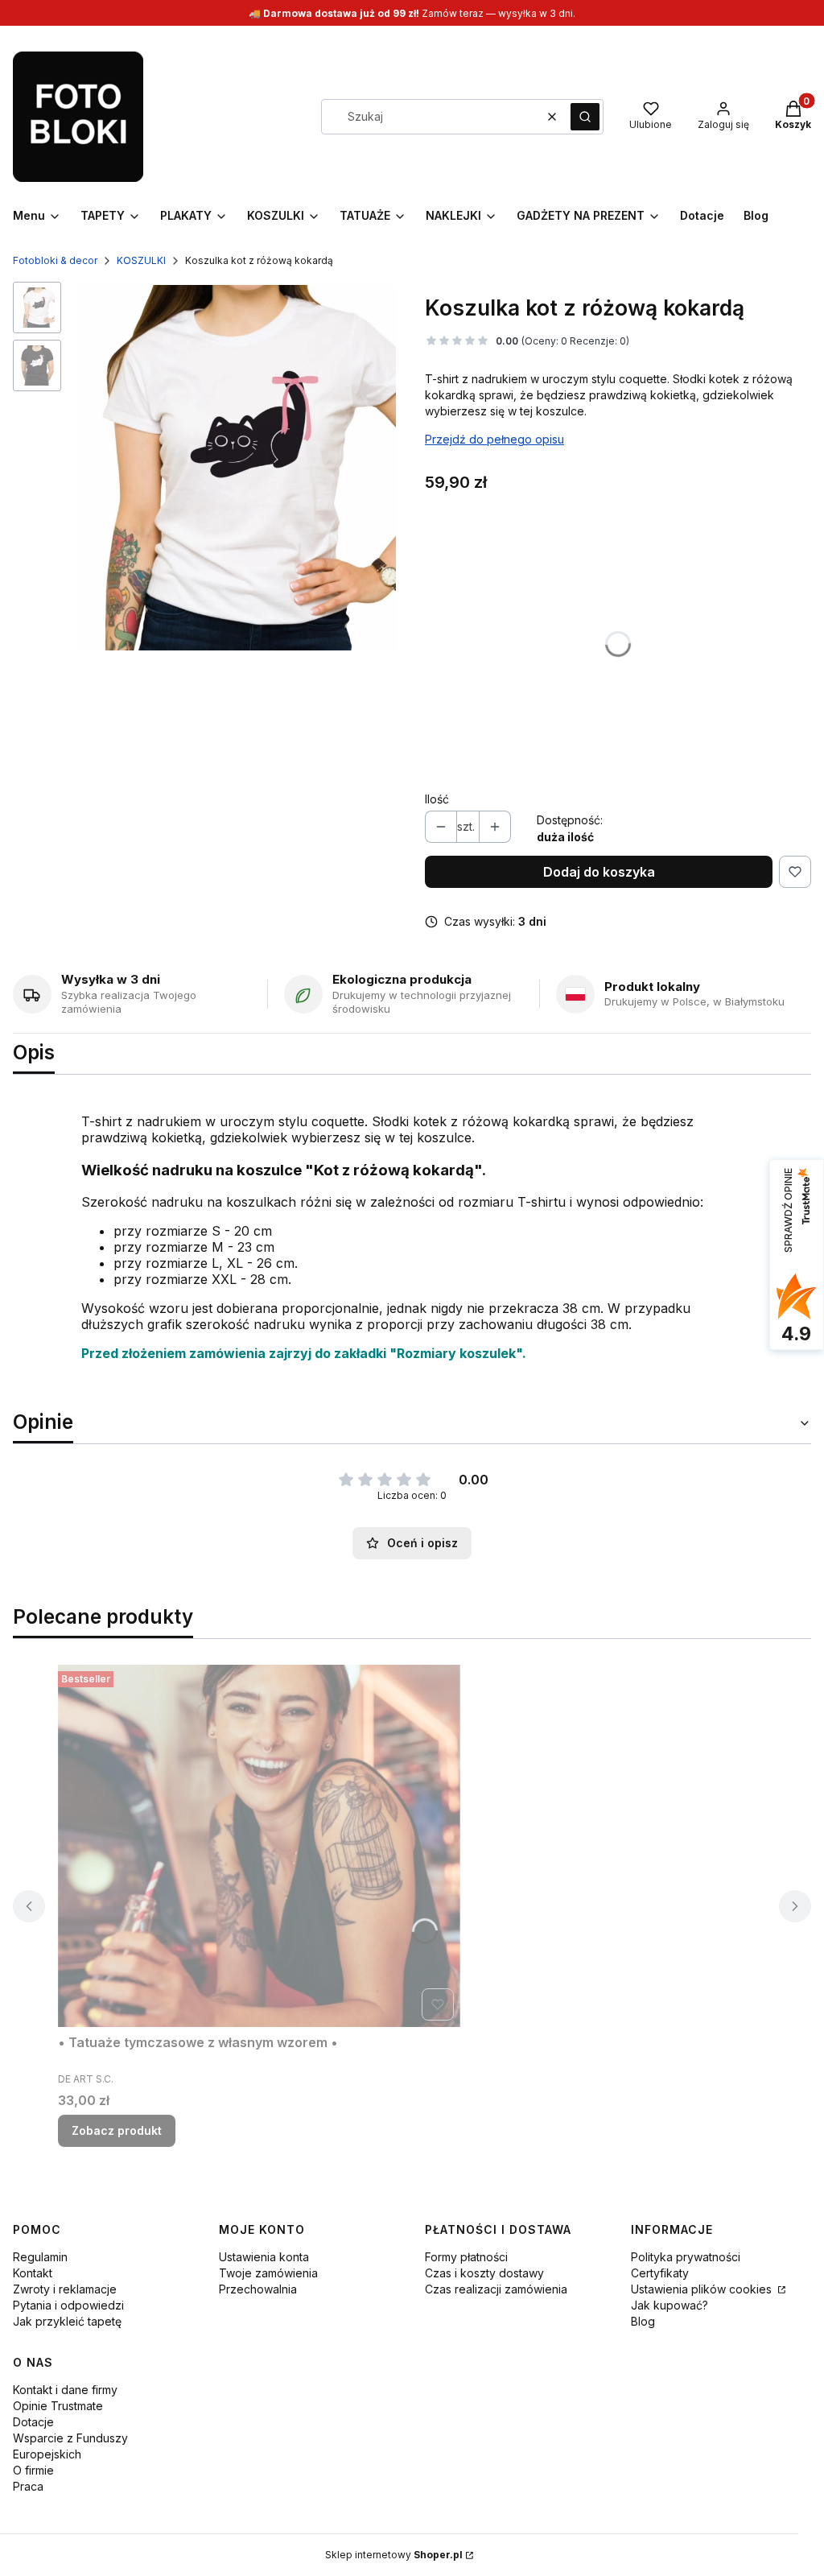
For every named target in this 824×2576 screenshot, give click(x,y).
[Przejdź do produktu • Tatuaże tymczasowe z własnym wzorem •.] (259, 1846)
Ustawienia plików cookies (703, 2289)
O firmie (33, 2470)
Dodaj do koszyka (599, 872)
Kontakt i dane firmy (65, 2390)
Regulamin (40, 2257)
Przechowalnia (258, 2289)
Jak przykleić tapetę (67, 2321)
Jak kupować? (669, 2305)
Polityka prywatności (686, 2257)
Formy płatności (466, 2257)
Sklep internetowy (394, 2555)
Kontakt (33, 2273)
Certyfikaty (660, 2273)
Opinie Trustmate (58, 2406)
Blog (643, 2321)
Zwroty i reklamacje (65, 2289)
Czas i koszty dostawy (484, 2273)
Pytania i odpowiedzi (68, 2305)
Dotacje (33, 2422)
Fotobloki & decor (55, 260)
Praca (28, 2486)
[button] (585, 117)
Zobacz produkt (117, 2130)
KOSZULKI (141, 260)
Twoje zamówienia (268, 2273)
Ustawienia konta (264, 2257)
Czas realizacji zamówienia (496, 2289)
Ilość (437, 799)
